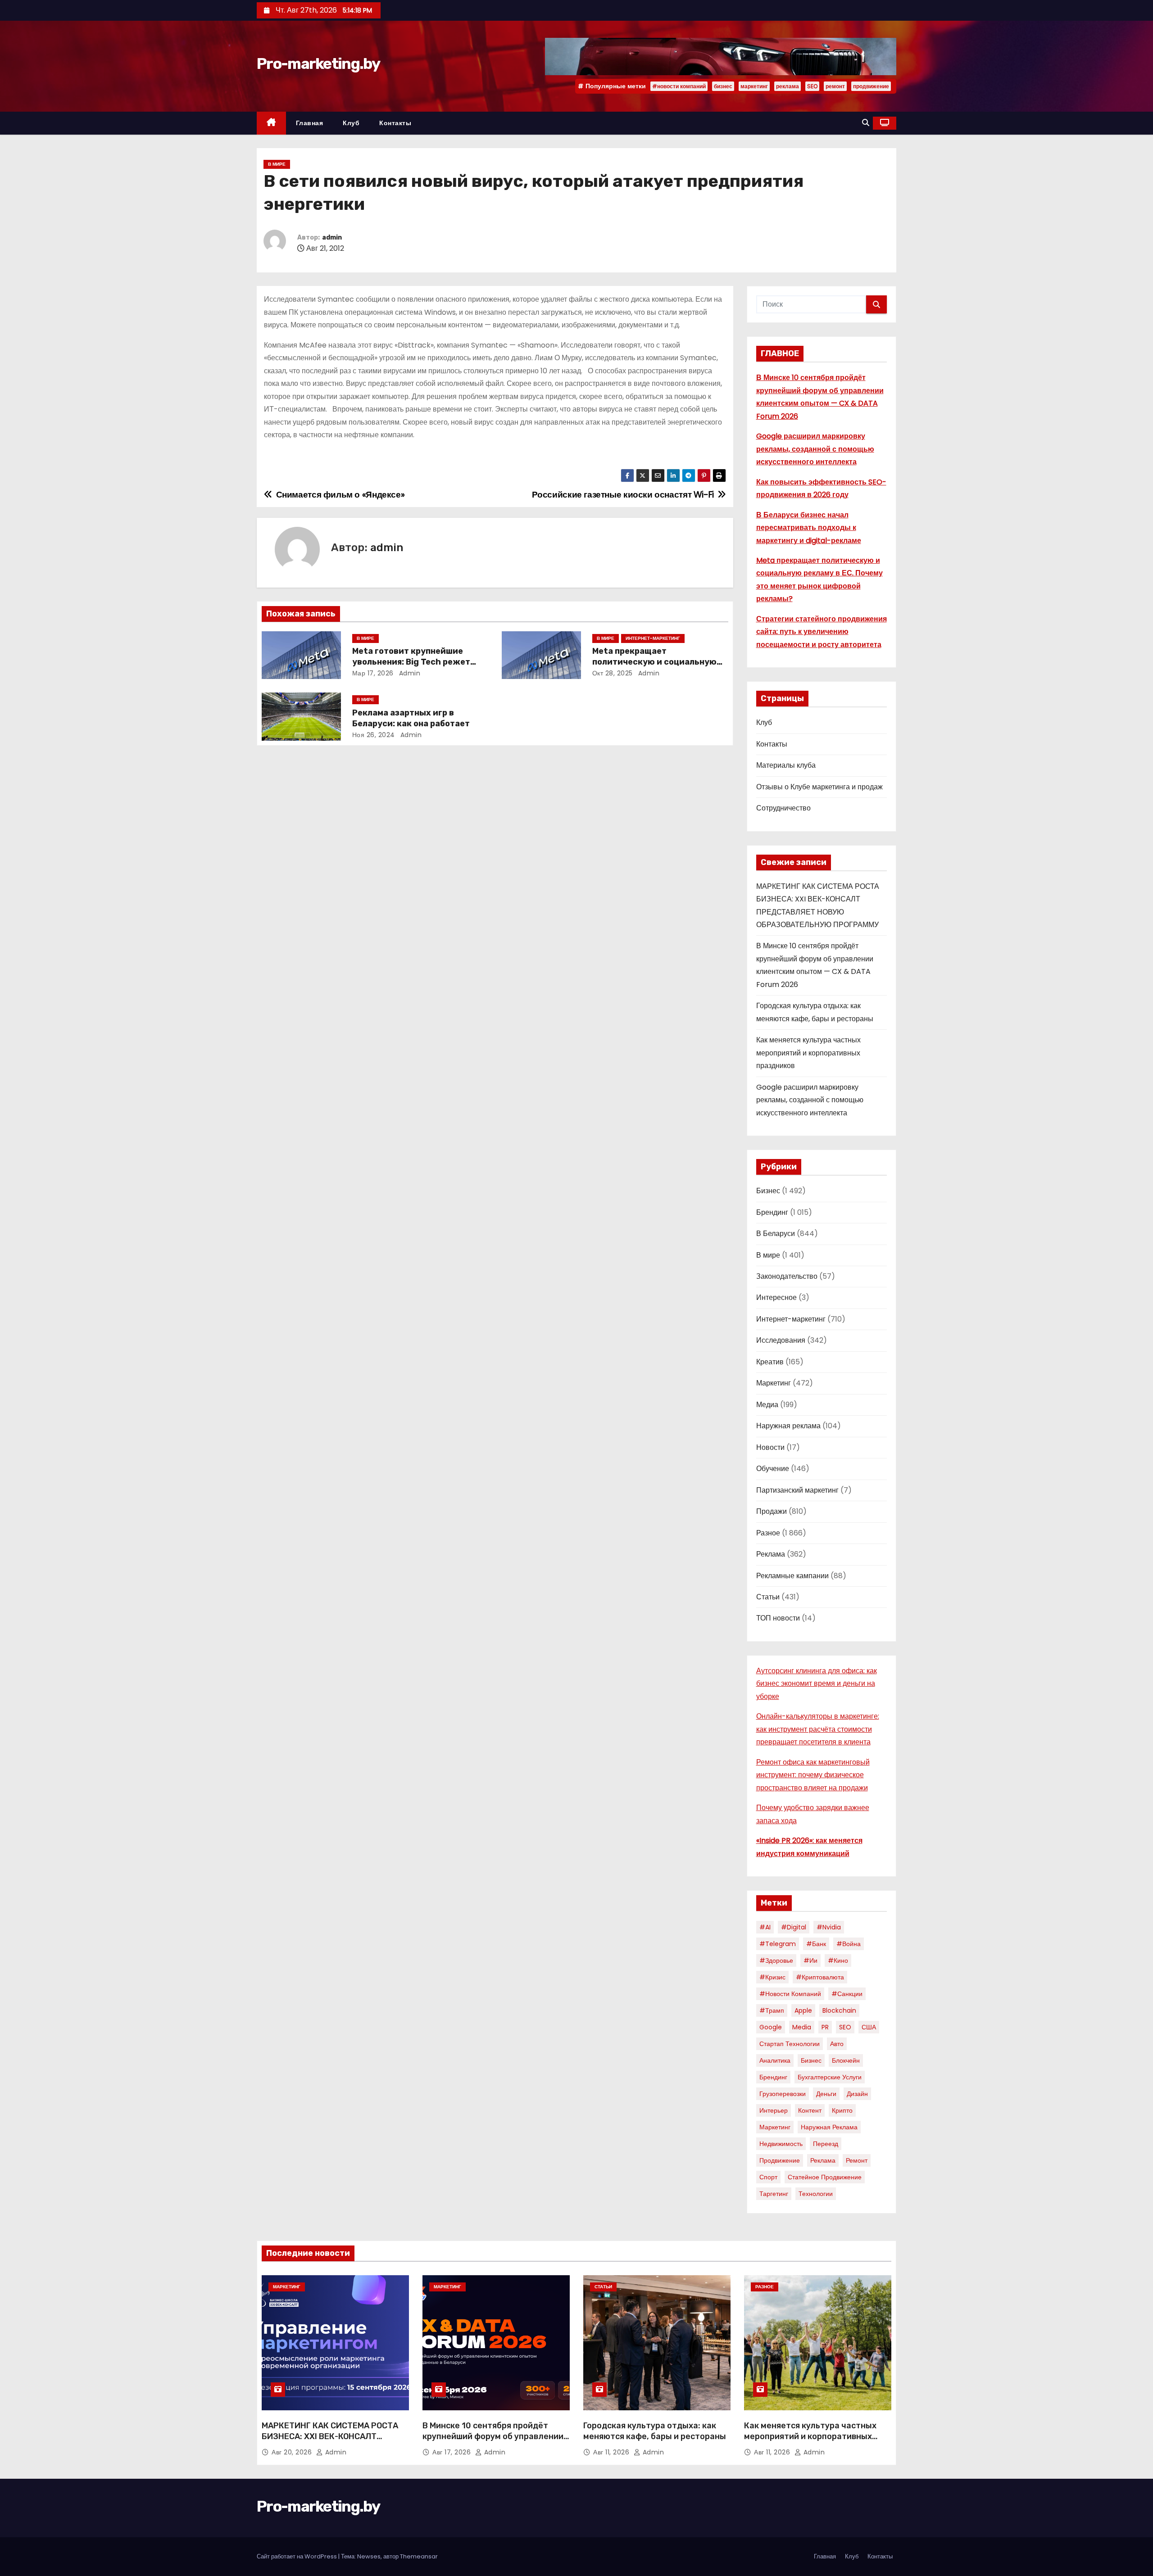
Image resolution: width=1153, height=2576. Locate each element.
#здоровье (776, 1960)
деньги (826, 2094)
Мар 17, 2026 (373, 673)
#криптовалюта (820, 1977)
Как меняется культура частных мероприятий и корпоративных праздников (808, 1053)
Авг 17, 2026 (453, 2452)
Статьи (768, 1597)
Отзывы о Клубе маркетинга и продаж (819, 787)
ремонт (835, 86)
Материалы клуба (786, 765)
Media (802, 2027)
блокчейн (846, 2060)
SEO (812, 86)
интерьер (774, 2110)
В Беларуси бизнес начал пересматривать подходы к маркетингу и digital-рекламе (809, 528)
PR (825, 2027)
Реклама (771, 1554)
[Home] (271, 123)
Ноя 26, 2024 (374, 735)
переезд (826, 2144)
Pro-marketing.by (318, 64)
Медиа (767, 1405)
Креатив (770, 1362)
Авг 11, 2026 (612, 2452)
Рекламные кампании (792, 1576)
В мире (277, 164)
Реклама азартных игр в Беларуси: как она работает (411, 718)
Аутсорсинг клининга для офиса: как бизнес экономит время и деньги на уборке (817, 1684)
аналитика (775, 2060)
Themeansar (419, 2556)
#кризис (772, 1977)
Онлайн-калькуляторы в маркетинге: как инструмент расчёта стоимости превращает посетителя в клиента (818, 1729)
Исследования (781, 1340)
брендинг (773, 2077)
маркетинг (754, 86)
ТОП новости (778, 1618)
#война (849, 1944)
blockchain (839, 2010)
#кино (838, 1960)
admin (332, 238)
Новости (770, 1447)
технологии (816, 2194)
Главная (310, 123)
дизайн (857, 2094)
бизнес (723, 86)
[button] (866, 123)
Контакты (395, 123)
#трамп (772, 2010)
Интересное (776, 1297)
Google (771, 2027)
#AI (765, 1927)
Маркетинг (774, 1383)
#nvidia (829, 1927)
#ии (810, 1960)
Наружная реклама (788, 1426)
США (869, 2027)
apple (803, 2010)
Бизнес (768, 1191)
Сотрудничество (783, 808)
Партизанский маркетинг (797, 1490)
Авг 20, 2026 (293, 2452)
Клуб (351, 123)
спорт (768, 2177)
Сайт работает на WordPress (297, 2556)
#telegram (778, 1944)
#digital (794, 1927)
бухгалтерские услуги (830, 2077)
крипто (842, 2110)
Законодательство (787, 1276)
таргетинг (774, 2194)
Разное (768, 1533)
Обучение (773, 1469)
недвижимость (781, 2144)
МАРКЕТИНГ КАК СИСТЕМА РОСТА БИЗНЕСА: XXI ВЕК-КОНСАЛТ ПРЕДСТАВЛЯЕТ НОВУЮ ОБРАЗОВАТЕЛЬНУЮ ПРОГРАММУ (330, 2442)
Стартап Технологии (790, 2044)
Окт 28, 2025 (613, 673)
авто (837, 2044)
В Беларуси (776, 1234)
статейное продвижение (825, 2177)
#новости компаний (679, 86)
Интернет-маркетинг (653, 638)
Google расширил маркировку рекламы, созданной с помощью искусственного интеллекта (815, 449)
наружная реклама (829, 2127)
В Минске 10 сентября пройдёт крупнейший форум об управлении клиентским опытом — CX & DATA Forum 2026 (493, 2442)
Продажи (772, 1511)
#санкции (847, 1994)
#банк (816, 1944)
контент (810, 2110)
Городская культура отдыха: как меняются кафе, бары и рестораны (655, 2431)
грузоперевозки (783, 2094)
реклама (788, 86)
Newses (369, 2556)
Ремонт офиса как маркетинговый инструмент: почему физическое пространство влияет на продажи (813, 1775)
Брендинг (772, 1212)
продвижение (871, 86)
